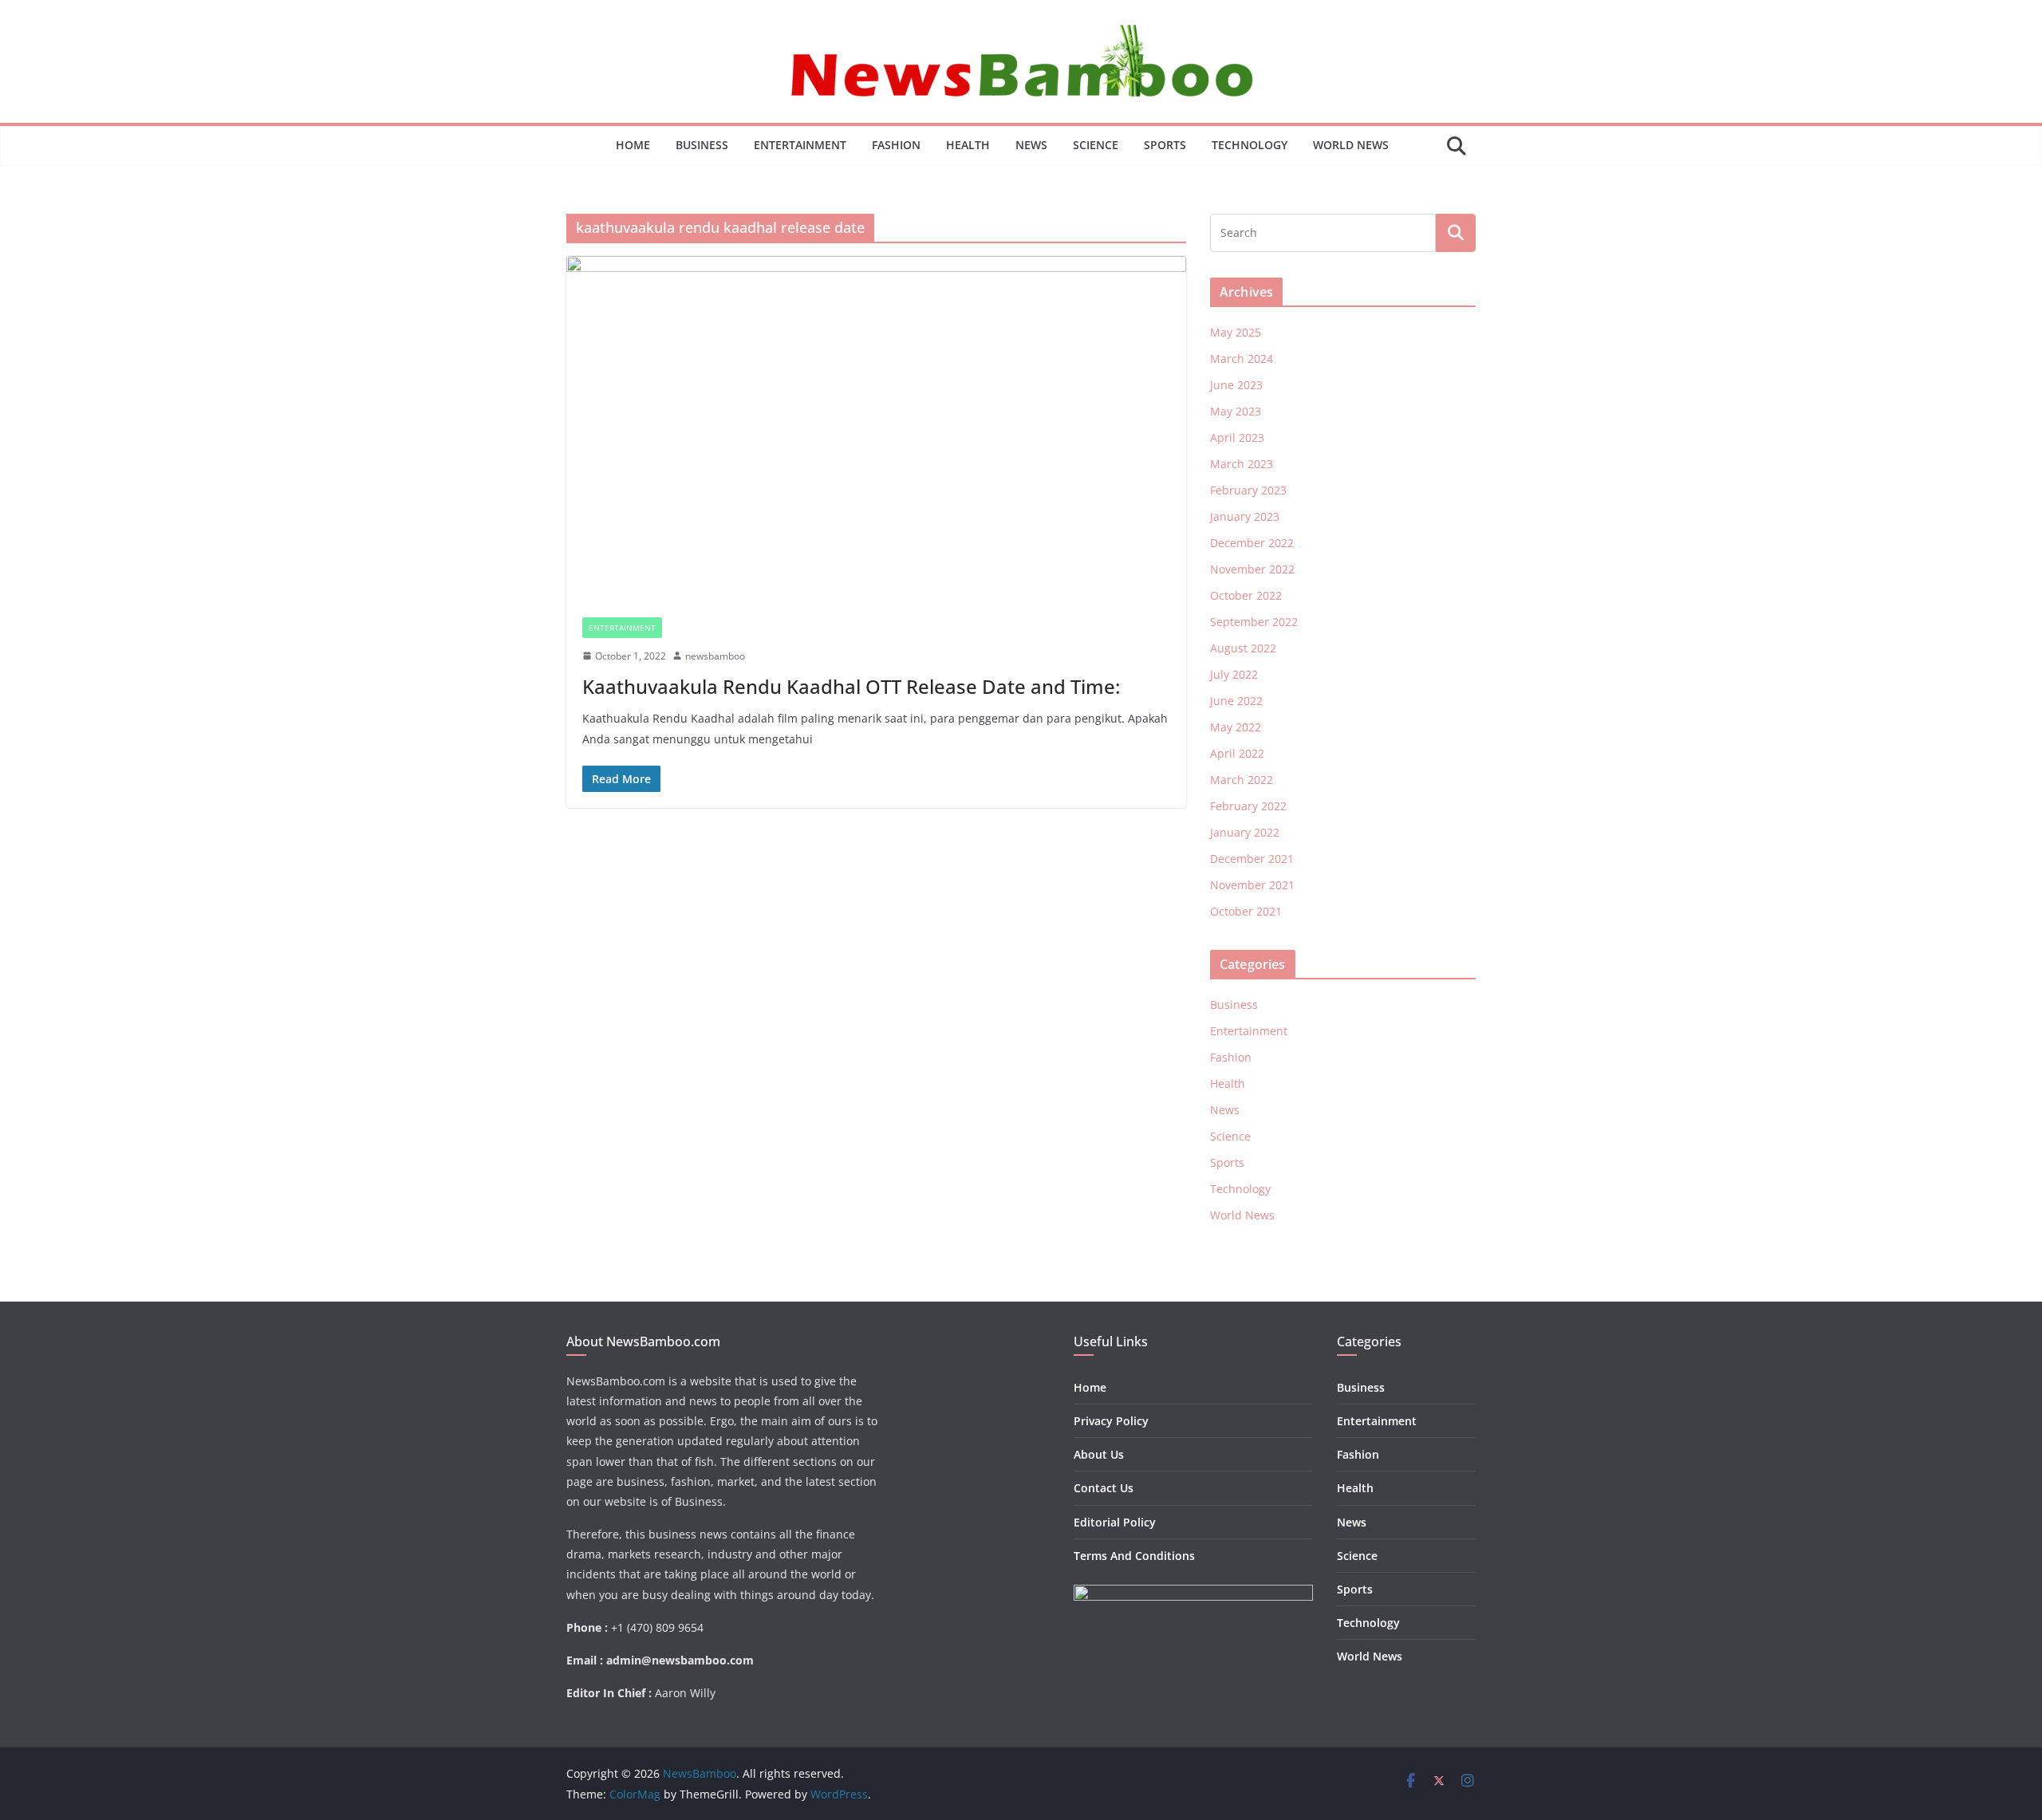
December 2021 (1252, 859)
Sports (1165, 145)
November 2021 (1252, 885)
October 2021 (1246, 911)
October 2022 (1246, 595)
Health (968, 145)
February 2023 (1248, 490)
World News (1351, 145)
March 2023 (1242, 464)
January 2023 (1245, 516)
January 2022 (1245, 832)
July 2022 (1234, 674)
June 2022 (1236, 701)
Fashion (896, 145)
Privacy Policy (1111, 1421)
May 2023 (1236, 411)
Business (702, 145)
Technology (1250, 145)
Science (1096, 145)
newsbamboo (715, 656)
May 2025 (1236, 332)
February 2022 (1248, 806)
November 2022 (1252, 569)
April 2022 (1237, 753)
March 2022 (1242, 780)
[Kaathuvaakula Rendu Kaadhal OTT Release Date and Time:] (876, 428)
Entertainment (800, 145)
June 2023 (1236, 385)
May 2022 (1236, 727)
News (1031, 145)
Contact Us (1104, 1488)
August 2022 (1243, 648)
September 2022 (1254, 622)
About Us (1099, 1454)
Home (633, 145)
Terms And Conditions (1134, 1556)
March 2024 (1242, 358)
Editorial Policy (1115, 1522)
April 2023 (1237, 437)
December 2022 (1252, 543)
